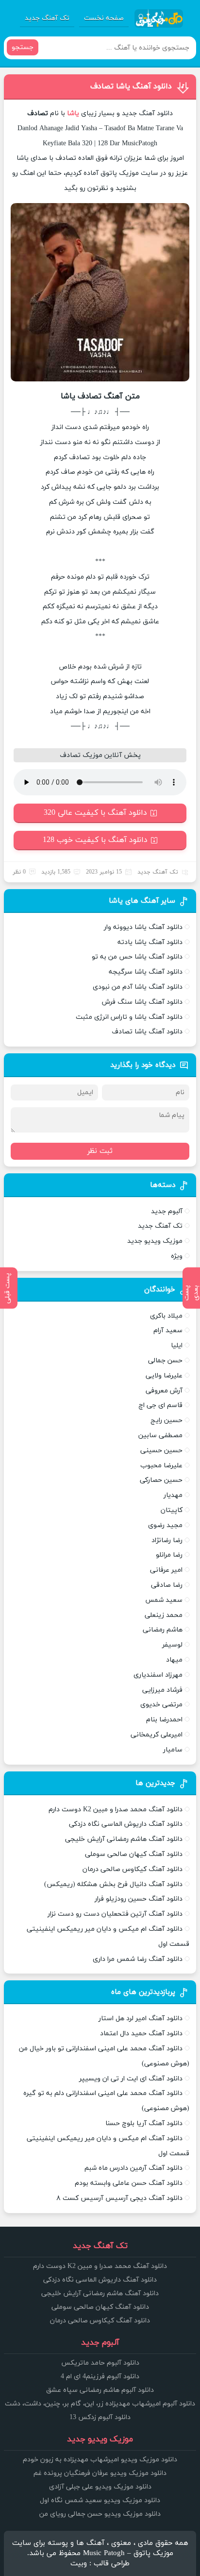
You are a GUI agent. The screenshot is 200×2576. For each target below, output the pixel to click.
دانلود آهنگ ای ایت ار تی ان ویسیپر (131, 2079)
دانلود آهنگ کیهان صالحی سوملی (134, 1854)
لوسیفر (172, 1645)
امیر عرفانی (166, 1570)
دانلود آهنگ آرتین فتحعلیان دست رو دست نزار (115, 1914)
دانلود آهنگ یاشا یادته (150, 942)
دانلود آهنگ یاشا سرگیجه (146, 972)
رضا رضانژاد (167, 1540)
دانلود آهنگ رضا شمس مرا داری (138, 1959)
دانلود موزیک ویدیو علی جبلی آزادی (100, 2487)
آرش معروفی (164, 1391)
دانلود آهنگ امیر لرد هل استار (141, 2018)
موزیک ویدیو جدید (155, 1241)
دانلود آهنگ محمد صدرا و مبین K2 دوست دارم (116, 1810)
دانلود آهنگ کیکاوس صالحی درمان (133, 1869)
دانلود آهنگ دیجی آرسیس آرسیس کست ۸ (119, 2198)
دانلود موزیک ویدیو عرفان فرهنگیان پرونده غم (100, 2473)
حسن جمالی (165, 1361)
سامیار (173, 1750)
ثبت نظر (100, 1151)
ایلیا (177, 1346)
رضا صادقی (167, 1585)
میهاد (174, 1660)
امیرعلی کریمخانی (157, 1735)
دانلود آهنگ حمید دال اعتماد (141, 2034)
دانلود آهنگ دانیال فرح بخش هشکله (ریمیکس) (113, 1884)
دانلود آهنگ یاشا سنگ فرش (142, 1002)
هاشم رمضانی (163, 1630)
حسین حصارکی (161, 1480)
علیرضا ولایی (164, 1376)
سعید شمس (164, 1600)
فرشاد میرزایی (162, 1690)
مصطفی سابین (160, 1435)
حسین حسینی (161, 1451)
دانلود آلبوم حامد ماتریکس (100, 2363)
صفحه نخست (104, 18)
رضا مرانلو (169, 1555)
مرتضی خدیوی (161, 1705)
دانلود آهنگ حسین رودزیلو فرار (139, 1899)
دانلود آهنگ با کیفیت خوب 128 (95, 840)
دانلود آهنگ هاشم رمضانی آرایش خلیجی (124, 1839)
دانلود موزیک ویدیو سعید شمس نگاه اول (100, 2500)
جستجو (23, 47)
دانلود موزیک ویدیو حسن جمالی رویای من (100, 2514)
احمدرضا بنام (164, 1720)
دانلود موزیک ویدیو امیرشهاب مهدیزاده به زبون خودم (100, 2460)
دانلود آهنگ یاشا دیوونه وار (143, 927)
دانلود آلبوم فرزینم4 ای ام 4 (100, 2377)
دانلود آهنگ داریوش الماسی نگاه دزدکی (126, 1824)
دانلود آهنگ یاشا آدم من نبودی (138, 987)
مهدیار (173, 1495)
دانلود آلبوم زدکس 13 (100, 2417)
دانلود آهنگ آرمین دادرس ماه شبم (133, 2168)
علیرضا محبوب (161, 1466)
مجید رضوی (165, 1525)
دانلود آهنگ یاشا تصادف (131, 86)
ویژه (177, 1256)
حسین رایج (167, 1420)
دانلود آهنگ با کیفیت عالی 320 (95, 813)
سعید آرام (168, 1331)
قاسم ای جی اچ (160, 1405)
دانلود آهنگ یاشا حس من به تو (137, 957)
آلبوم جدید (167, 1211)
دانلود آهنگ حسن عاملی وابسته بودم (129, 2183)
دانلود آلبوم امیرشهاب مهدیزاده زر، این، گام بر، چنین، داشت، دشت (100, 2404)
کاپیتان (172, 1510)
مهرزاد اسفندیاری (158, 1675)
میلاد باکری (166, 1316)
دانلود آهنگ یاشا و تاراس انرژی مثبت (129, 1017)
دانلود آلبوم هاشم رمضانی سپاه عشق (100, 2390)
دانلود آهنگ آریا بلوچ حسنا (144, 2123)
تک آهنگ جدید (47, 18)
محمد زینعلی (164, 1615)
